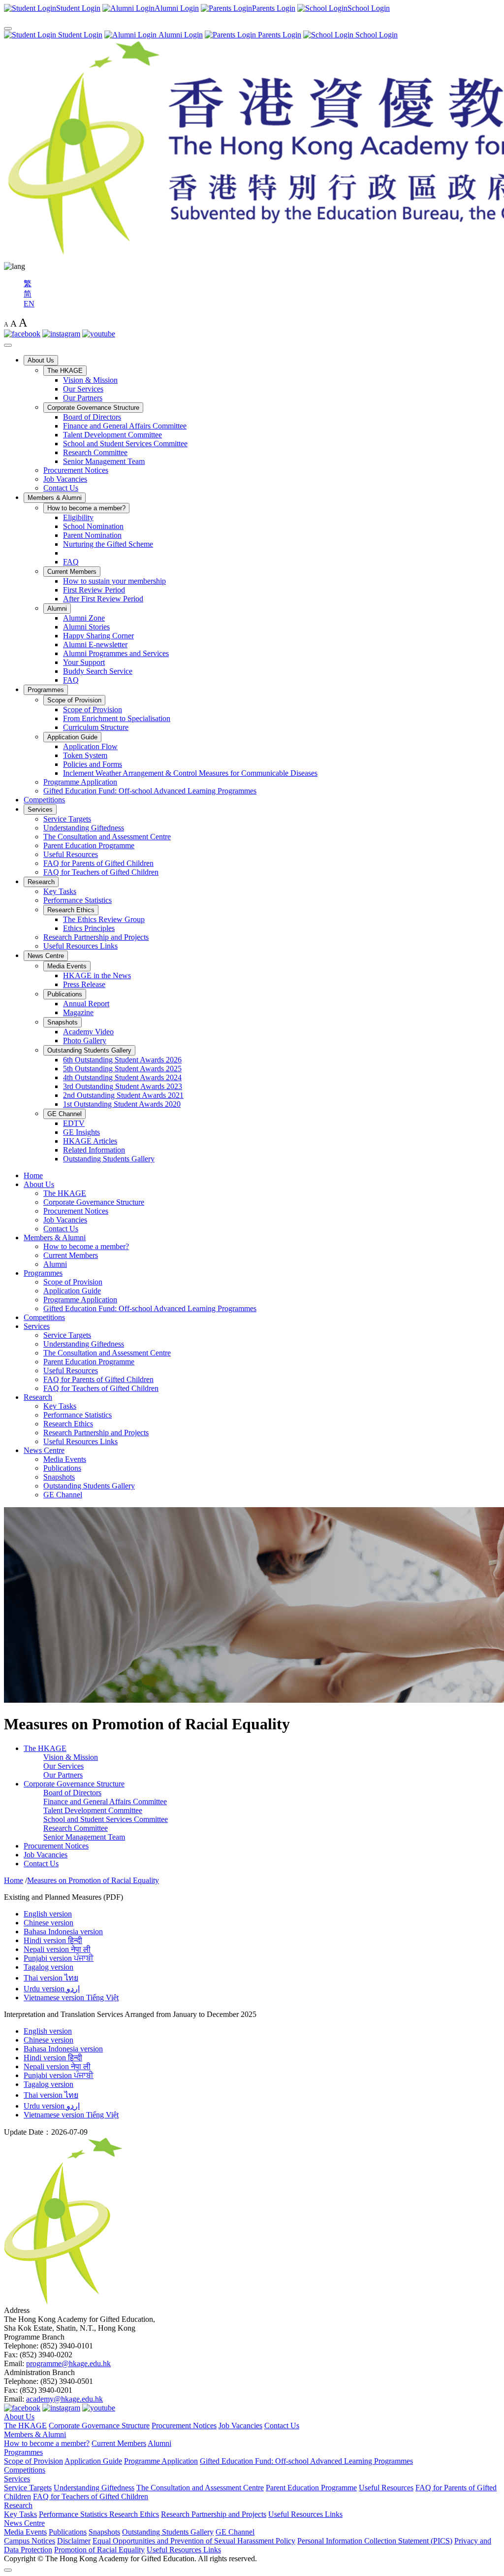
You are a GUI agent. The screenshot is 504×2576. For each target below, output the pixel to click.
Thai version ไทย (51, 1978)
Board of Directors (92, 417)
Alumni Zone (84, 618)
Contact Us (61, 488)
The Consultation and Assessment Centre (107, 837)
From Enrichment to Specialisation (117, 718)
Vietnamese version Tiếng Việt (71, 1998)
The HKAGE (65, 371)
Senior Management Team (104, 461)
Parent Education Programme (89, 845)
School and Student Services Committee (125, 444)
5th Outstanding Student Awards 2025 (122, 1069)
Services (40, 809)
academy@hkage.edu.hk (64, 2399)
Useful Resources (71, 854)
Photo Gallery (85, 1040)
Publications (65, 994)
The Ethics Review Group (104, 919)
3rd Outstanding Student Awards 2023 (123, 1086)
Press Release (84, 984)
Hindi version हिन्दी (53, 1940)
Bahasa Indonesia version (63, 1932)
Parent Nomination (92, 535)
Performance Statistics (78, 900)
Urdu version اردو (52, 1989)
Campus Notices (30, 2541)
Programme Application (80, 782)
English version (48, 1914)
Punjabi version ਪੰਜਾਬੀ (59, 1958)
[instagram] (61, 334)
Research (41, 882)
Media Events (67, 966)
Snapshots (63, 1022)
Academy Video (88, 1032)
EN (29, 304)
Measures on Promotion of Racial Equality (93, 1880)
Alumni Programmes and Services (116, 653)
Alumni (57, 609)
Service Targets (67, 819)
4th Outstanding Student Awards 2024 (122, 1077)
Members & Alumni (55, 498)
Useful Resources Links (80, 946)
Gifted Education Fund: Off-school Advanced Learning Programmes (150, 791)
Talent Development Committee (112, 435)
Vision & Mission (90, 380)
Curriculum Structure (96, 727)
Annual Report (86, 1004)
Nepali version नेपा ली (57, 1949)
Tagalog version (48, 1967)
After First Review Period (103, 599)
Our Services (83, 389)
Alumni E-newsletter (95, 644)
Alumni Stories (86, 627)
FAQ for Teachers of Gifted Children (101, 872)
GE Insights (81, 1132)
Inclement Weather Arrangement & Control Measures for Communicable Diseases (190, 773)
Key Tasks (60, 891)
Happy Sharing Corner (98, 636)
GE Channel (64, 1114)
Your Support (84, 662)
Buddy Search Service (98, 671)
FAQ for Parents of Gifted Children (98, 863)
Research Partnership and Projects (96, 937)
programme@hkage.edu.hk (68, 2363)
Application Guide (72, 737)
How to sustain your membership (114, 581)
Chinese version (48, 1923)
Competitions (44, 800)
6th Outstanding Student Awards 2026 (122, 1060)
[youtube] (99, 334)
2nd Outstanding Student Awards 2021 (123, 1095)
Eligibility (78, 517)
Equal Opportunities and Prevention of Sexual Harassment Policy (194, 2541)
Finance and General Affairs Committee (125, 426)
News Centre (46, 956)
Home (33, 1175)
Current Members (72, 572)
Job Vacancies (65, 479)
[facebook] (22, 334)
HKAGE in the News (97, 975)
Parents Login (279, 35)
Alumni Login (180, 35)
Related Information (94, 1150)
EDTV (74, 1123)
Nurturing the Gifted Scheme (108, 544)
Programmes (46, 690)
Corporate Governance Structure (93, 408)
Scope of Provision (74, 700)
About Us (41, 360)
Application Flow (90, 746)
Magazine (78, 1012)
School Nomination (93, 526)
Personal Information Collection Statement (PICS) (375, 2541)
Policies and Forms (93, 764)
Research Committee (95, 452)
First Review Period (94, 590)
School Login (376, 35)
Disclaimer (74, 2541)
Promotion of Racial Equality (99, 2550)
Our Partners (83, 398)
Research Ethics (71, 910)
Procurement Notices (76, 470)
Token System (85, 755)
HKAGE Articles (90, 1141)
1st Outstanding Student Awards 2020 (122, 1104)
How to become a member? (86, 508)
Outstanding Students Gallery (89, 1050)
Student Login (79, 35)
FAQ (71, 562)
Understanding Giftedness (84, 828)
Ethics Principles (89, 928)
